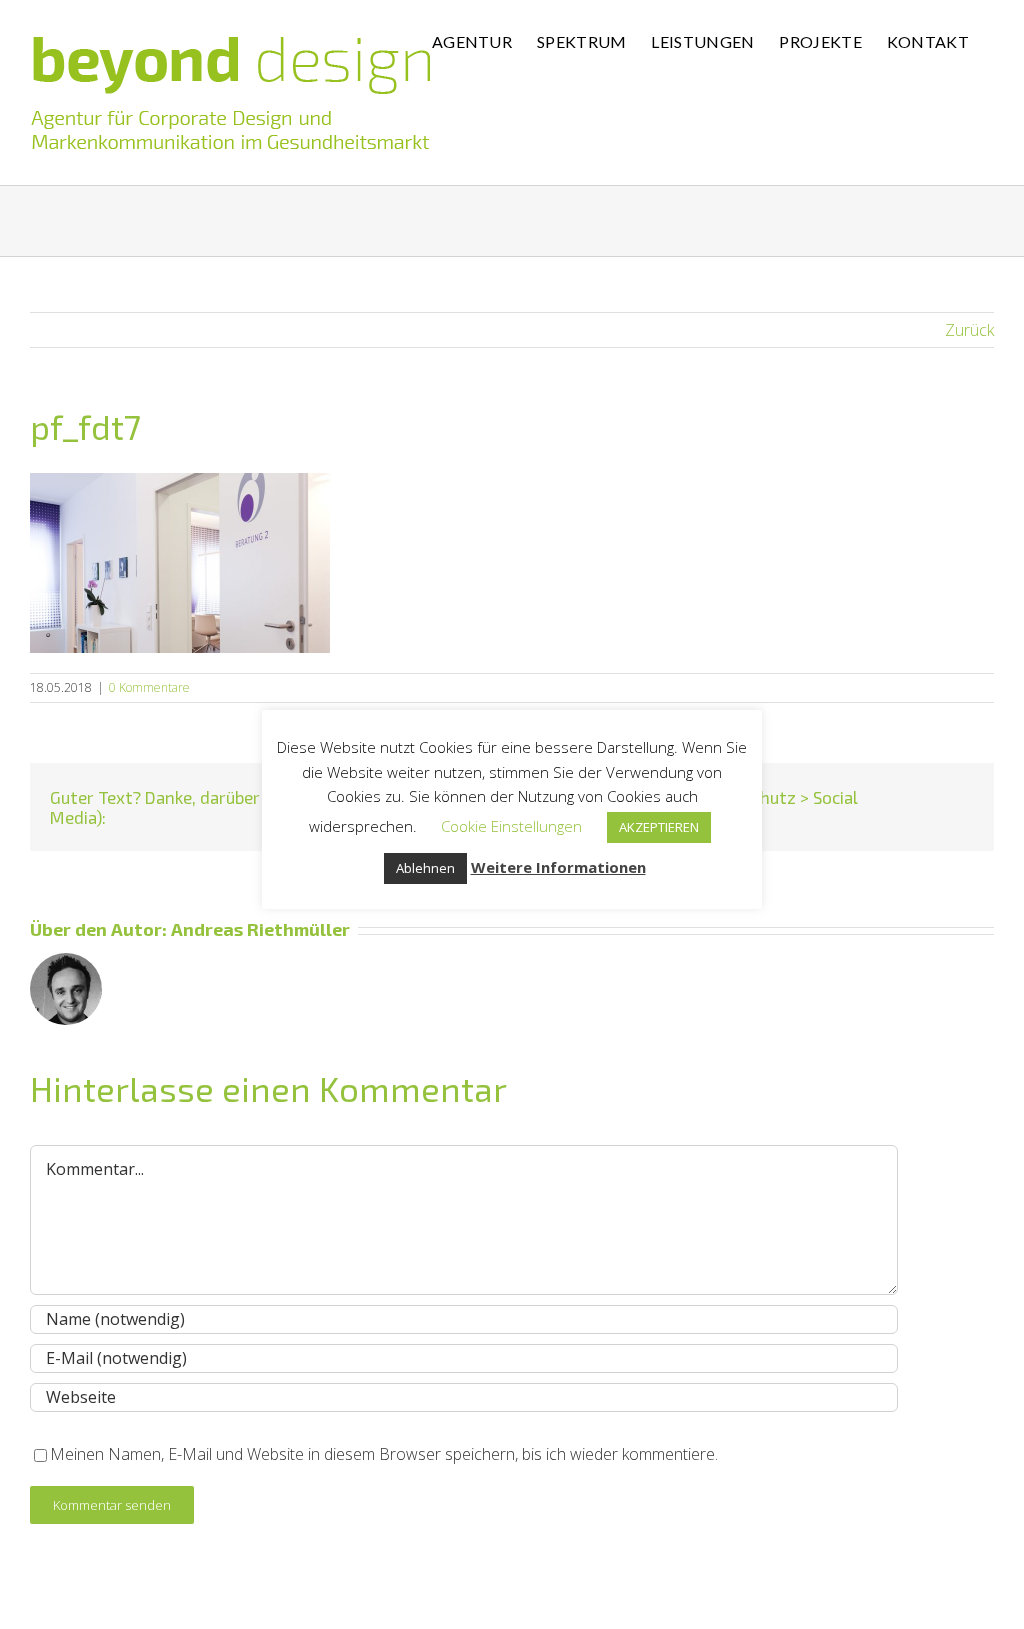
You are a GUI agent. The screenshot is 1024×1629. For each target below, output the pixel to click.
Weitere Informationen (558, 867)
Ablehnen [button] (425, 868)
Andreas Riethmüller (260, 929)
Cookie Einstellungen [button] (511, 826)
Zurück (969, 330)
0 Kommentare (149, 687)
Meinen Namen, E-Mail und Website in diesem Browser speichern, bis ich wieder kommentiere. (384, 1454)
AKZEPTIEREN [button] (659, 827)
